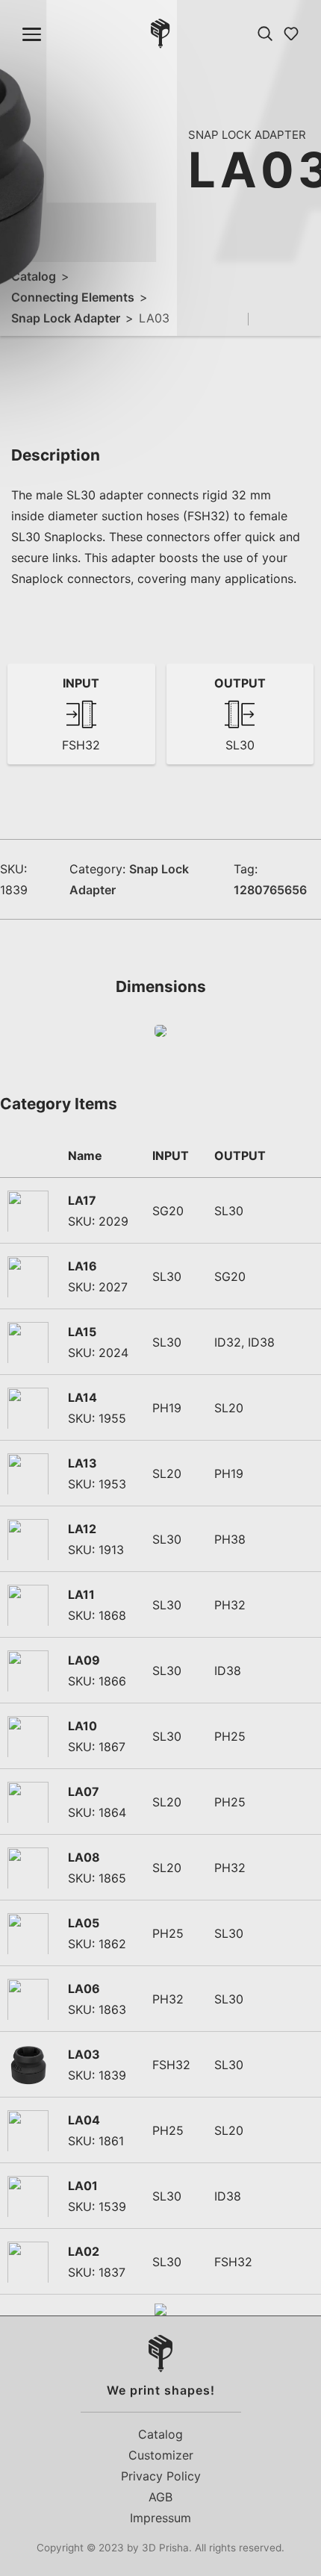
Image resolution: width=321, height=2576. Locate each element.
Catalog (34, 276)
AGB (160, 2497)
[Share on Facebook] (265, 319)
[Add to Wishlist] (236, 319)
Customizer (161, 2455)
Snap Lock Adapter (66, 318)
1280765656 (270, 890)
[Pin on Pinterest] (308, 319)
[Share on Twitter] (287, 319)
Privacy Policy (161, 2476)
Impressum (160, 2518)
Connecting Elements (73, 297)
